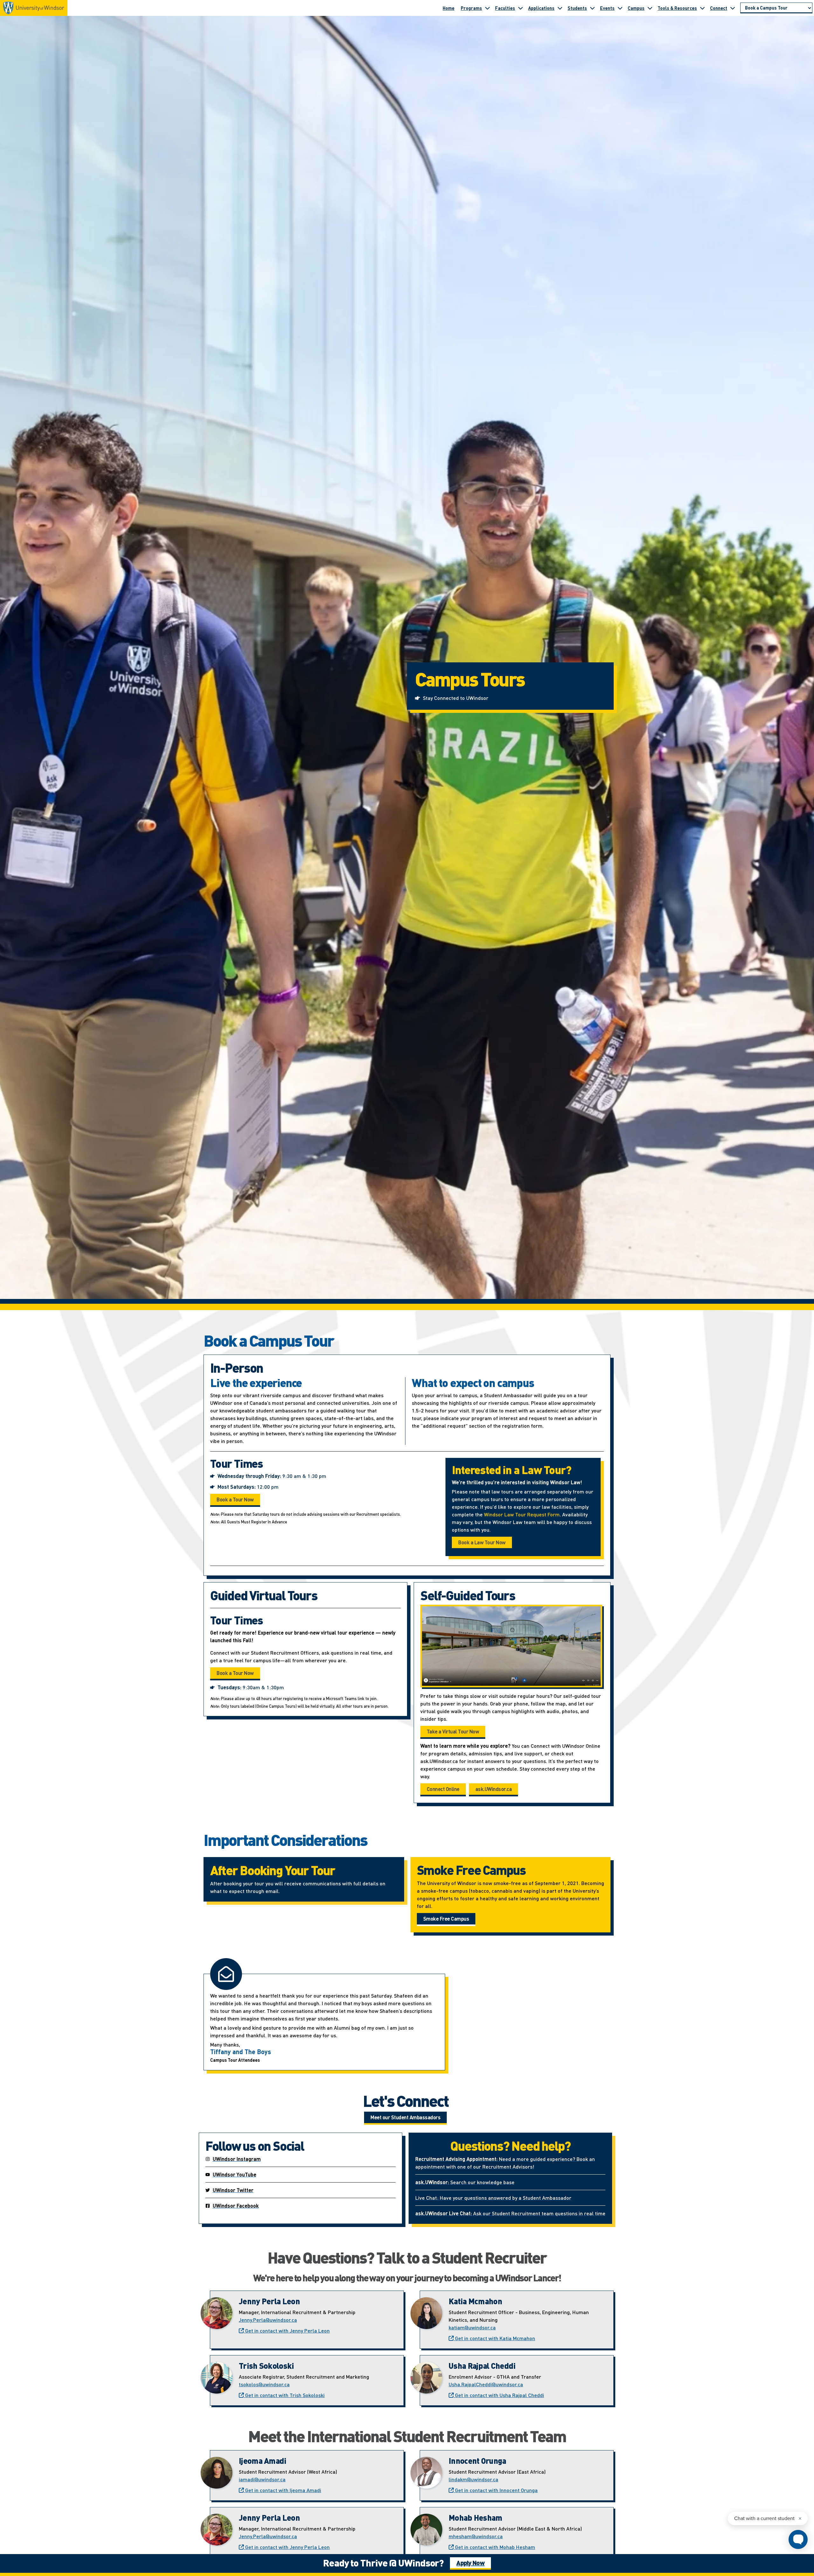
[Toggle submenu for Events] (620, 8)
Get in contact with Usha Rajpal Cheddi (499, 2395)
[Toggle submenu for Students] (592, 8)
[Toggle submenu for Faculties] (521, 8)
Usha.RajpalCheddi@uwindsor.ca (486, 2384)
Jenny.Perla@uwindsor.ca (268, 2320)
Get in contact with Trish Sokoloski (284, 2395)
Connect (719, 8)
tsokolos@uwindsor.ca (264, 2384)
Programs (471, 8)
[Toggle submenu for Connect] (733, 8)
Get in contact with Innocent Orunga (496, 2490)
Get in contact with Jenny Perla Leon (287, 2330)
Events (607, 8)
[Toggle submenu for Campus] (650, 8)
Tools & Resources (677, 8)
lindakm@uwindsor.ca (473, 2479)
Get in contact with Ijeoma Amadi (283, 2490)
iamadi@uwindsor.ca (262, 2479)
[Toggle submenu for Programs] (487, 8)
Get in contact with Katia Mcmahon (494, 2338)
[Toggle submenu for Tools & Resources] (702, 8)
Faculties (505, 8)
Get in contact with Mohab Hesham (494, 2547)
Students (577, 8)
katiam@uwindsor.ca (472, 2327)
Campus (636, 8)
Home (448, 8)
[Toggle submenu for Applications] (560, 8)
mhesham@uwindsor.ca (476, 2536)
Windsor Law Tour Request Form (522, 1514)
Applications (541, 8)
